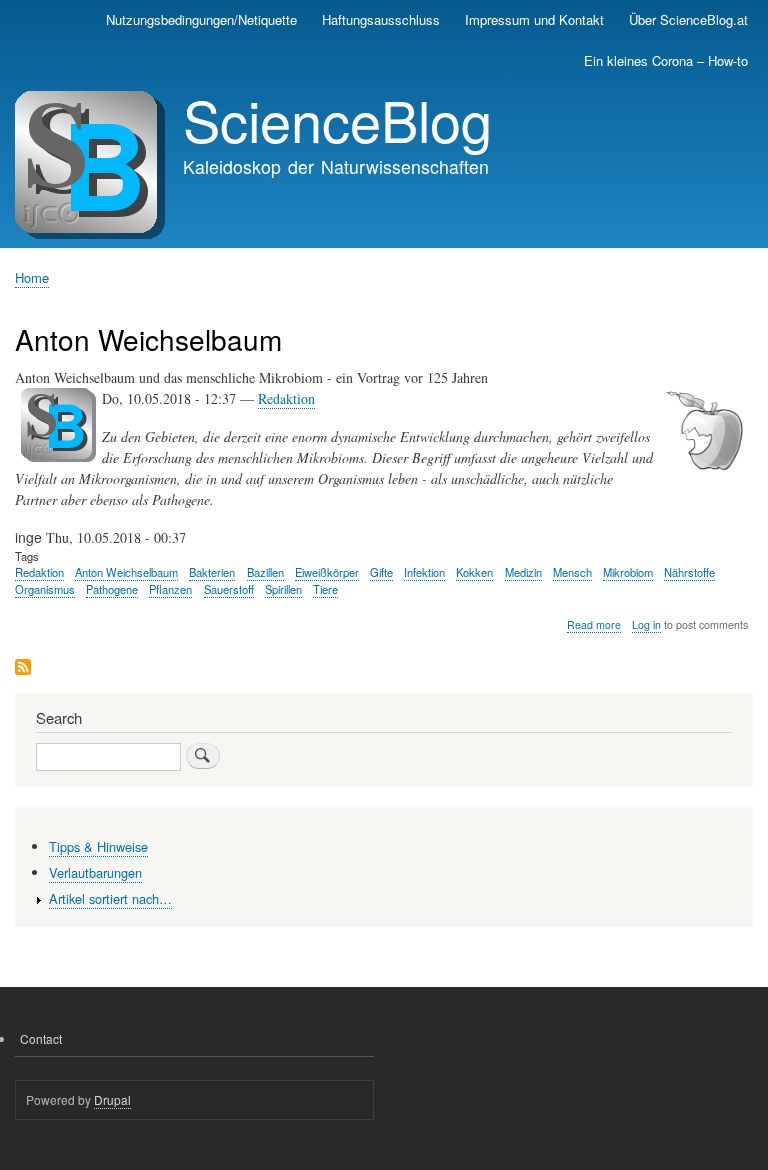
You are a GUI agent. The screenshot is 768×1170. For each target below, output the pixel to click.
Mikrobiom (628, 572)
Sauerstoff (229, 589)
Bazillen (265, 572)
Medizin (523, 572)
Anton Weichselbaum (126, 572)
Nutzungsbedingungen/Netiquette (201, 19)
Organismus (45, 589)
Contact (41, 1038)
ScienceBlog (337, 119)
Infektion (424, 572)
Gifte (381, 572)
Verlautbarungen (95, 872)
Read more (594, 625)
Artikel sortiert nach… (110, 898)
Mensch (572, 572)
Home (32, 277)
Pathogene (112, 589)
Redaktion (286, 398)
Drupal (112, 1099)
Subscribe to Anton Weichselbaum (23, 668)
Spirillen (283, 589)
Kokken (474, 572)
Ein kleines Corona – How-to (666, 60)
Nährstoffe (689, 572)
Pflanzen (170, 589)
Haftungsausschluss (381, 19)
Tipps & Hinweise (98, 846)
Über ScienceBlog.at (688, 19)
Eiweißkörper (327, 572)
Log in (646, 624)
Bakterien (212, 572)
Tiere (325, 589)
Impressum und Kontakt (534, 19)
